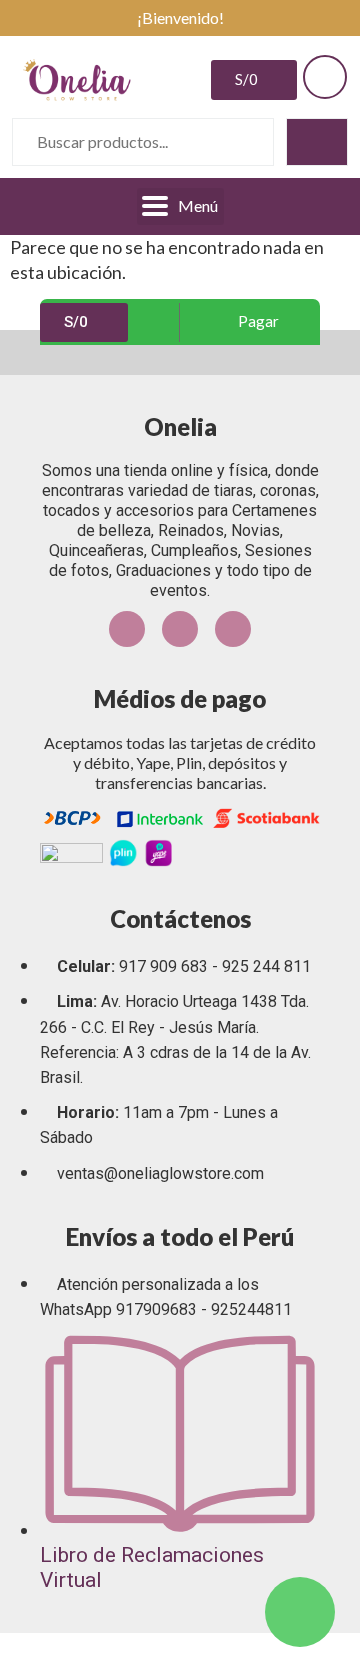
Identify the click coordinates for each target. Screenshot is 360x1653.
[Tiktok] (233, 629)
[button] (250, 322)
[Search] (317, 142)
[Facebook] (127, 629)
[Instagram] (180, 629)
